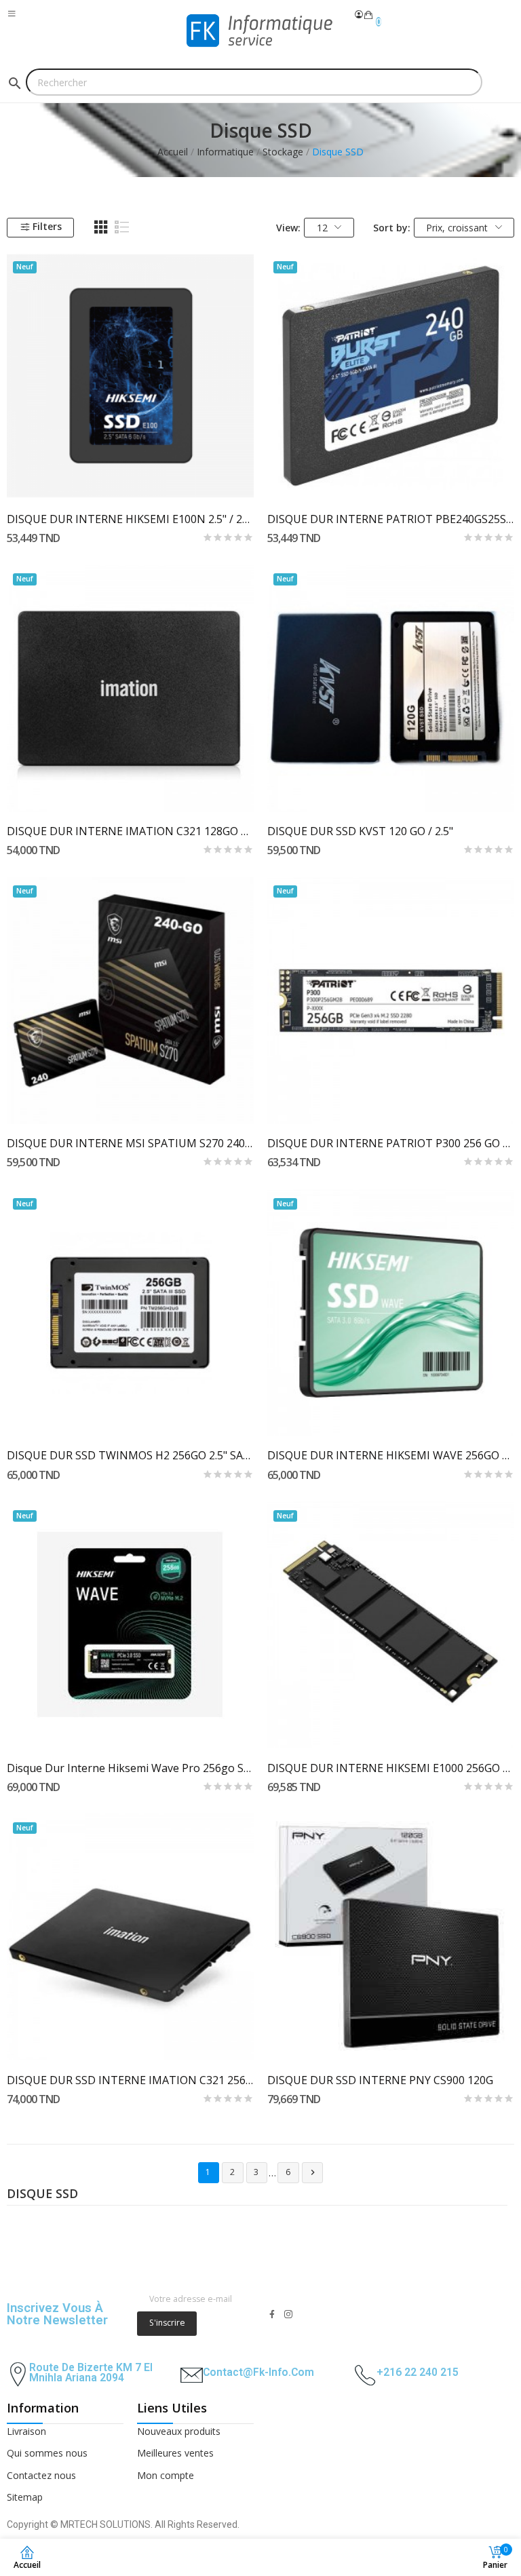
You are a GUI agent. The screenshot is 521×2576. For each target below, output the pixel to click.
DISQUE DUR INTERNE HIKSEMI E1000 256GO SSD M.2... (391, 1768)
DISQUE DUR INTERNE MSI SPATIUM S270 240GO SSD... (130, 1143)
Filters (47, 226)
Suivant (313, 2172)
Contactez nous (41, 2475)
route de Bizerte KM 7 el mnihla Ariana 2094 (91, 2373)
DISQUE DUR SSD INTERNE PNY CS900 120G (380, 2080)
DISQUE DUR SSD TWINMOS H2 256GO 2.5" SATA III (130, 1455)
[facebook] (272, 2314)
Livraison (26, 2431)
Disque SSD (42, 2195)
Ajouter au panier (130, 787)
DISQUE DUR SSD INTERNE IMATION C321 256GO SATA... (130, 2080)
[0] (368, 15)
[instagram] (288, 2314)
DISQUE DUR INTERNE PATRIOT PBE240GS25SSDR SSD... (391, 519)
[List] (122, 227)
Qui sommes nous (47, 2453)
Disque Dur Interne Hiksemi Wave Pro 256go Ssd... (130, 1768)
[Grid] (101, 227)
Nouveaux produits (179, 2431)
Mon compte (166, 2475)
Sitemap (25, 2497)
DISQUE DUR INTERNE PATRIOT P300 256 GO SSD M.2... (391, 1143)
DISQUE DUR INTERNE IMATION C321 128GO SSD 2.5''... (130, 831)
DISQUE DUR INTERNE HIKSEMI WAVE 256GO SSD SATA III (391, 1455)
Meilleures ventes (175, 2453)
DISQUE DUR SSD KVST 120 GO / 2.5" (360, 831)
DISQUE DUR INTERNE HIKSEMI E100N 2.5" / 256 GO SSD (130, 519)
